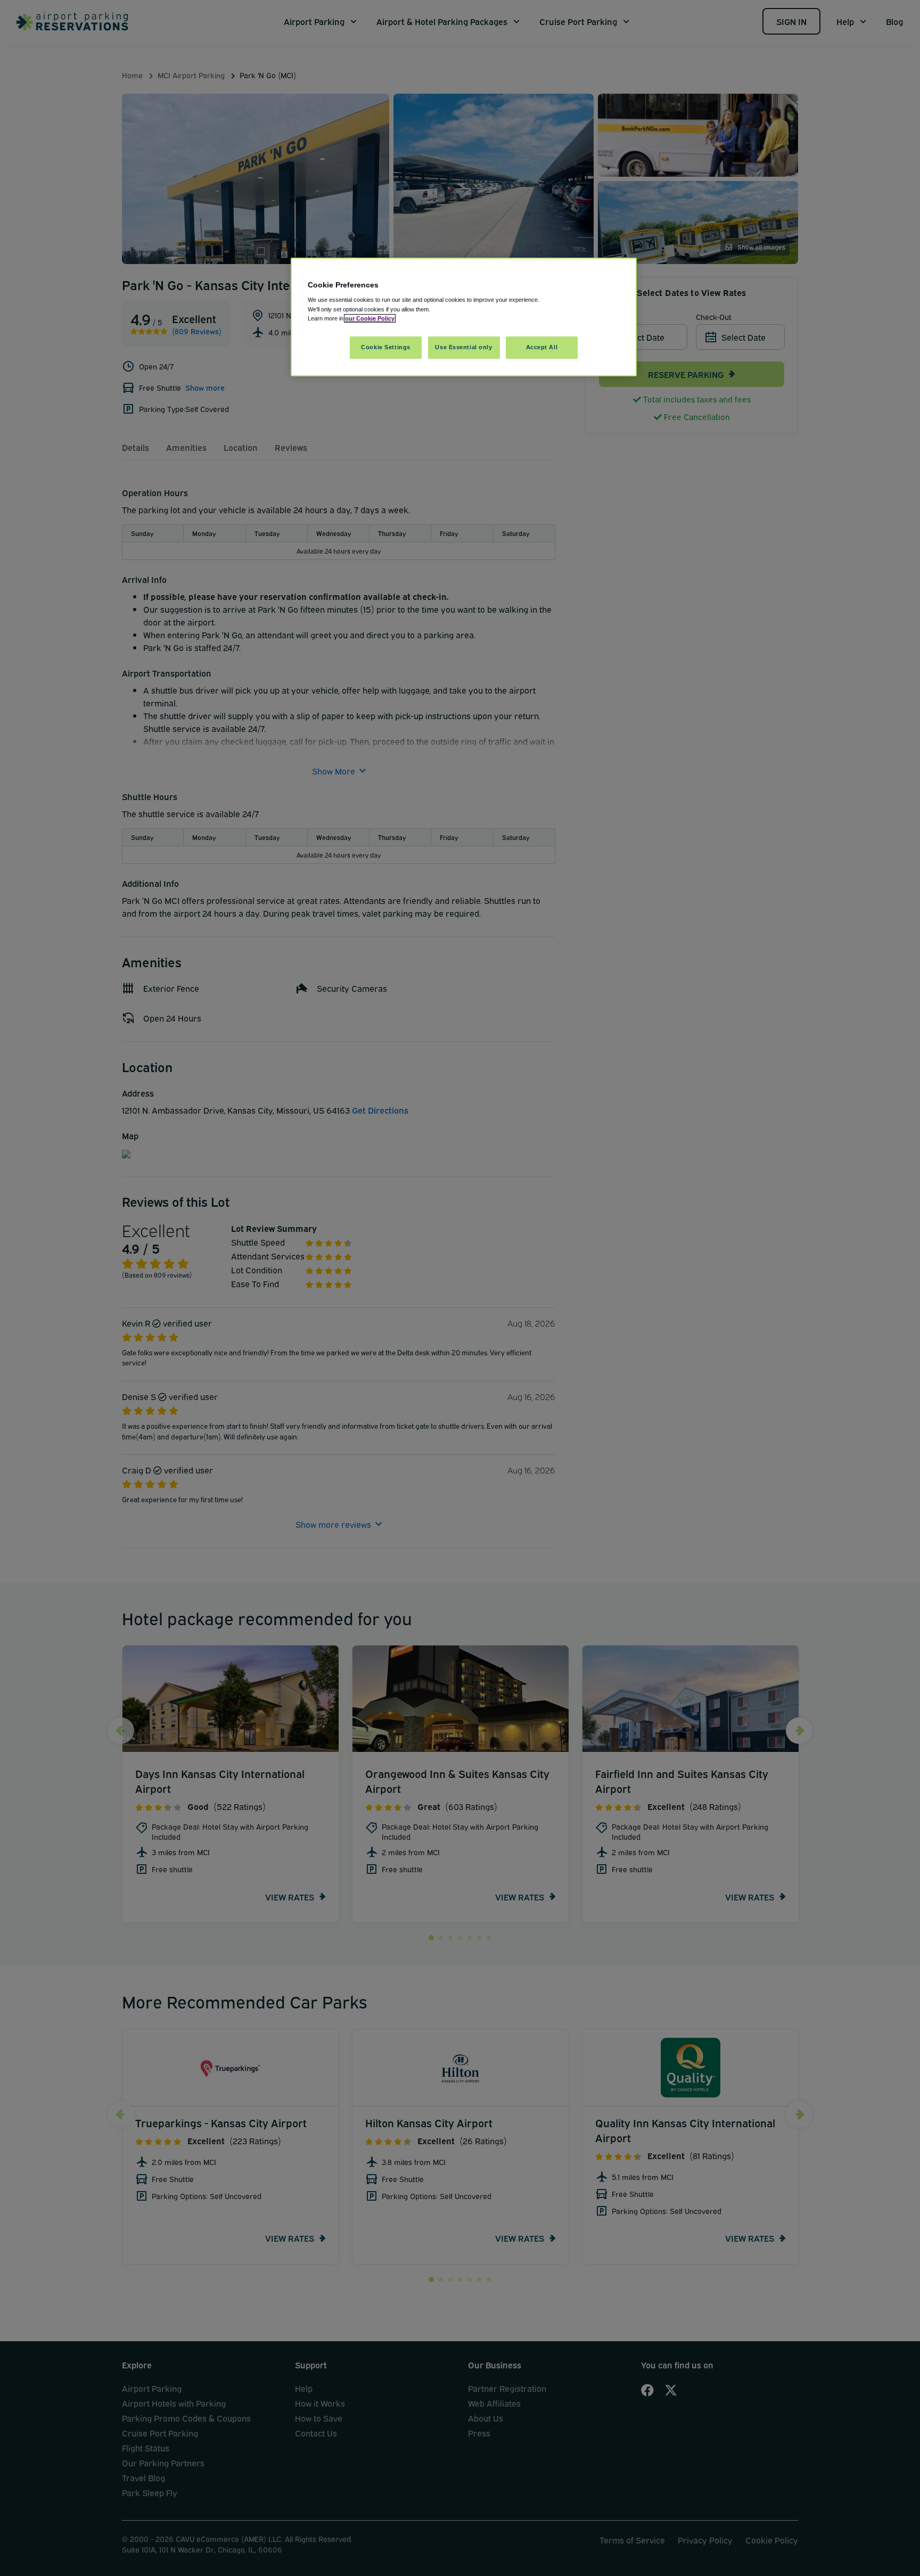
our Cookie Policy (370, 318)
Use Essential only (463, 347)
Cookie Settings (386, 347)
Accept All (542, 347)
